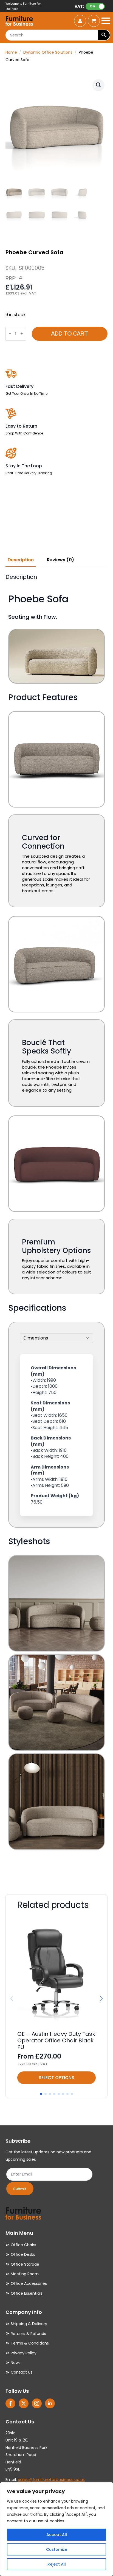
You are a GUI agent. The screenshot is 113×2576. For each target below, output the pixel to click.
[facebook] (10, 2403)
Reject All (57, 2564)
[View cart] (94, 21)
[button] (98, 85)
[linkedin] (50, 2403)
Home (11, 52)
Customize (57, 2549)
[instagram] (37, 2403)
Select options (56, 2078)
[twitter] (24, 2403)
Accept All (57, 2535)
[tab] (21, 560)
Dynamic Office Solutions (48, 52)
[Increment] (22, 334)
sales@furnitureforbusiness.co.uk (51, 2479)
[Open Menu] (106, 21)
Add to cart (70, 334)
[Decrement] (10, 334)
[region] (56, 2529)
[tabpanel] (56, 1226)
